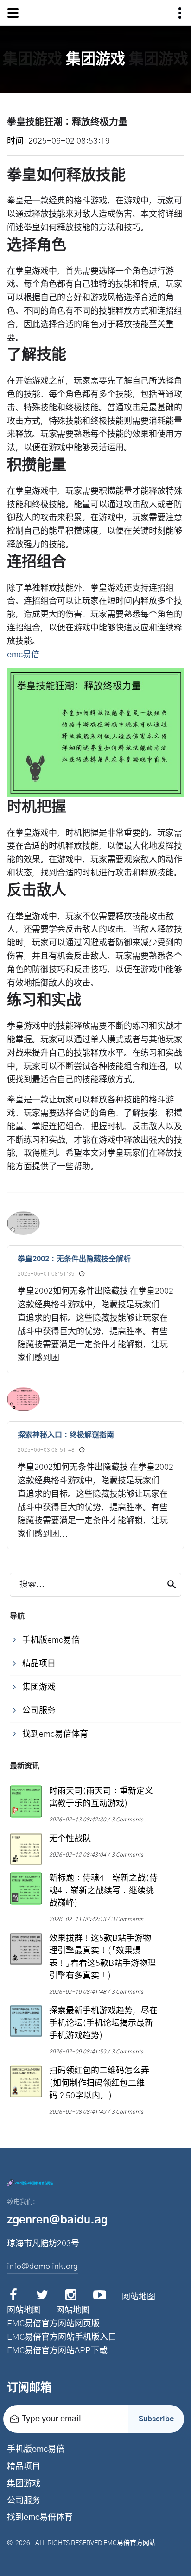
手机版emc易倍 (36, 2450)
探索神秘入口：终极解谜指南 (66, 1435)
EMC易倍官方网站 (130, 2543)
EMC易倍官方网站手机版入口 (62, 2337)
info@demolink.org (42, 2267)
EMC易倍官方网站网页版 (53, 2324)
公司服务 (24, 2501)
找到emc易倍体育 (40, 2518)
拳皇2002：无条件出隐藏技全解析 (74, 1259)
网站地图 (139, 2297)
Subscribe (156, 2419)
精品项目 (24, 2467)
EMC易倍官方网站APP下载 (57, 2351)
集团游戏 (24, 2484)
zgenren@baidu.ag (57, 2220)
